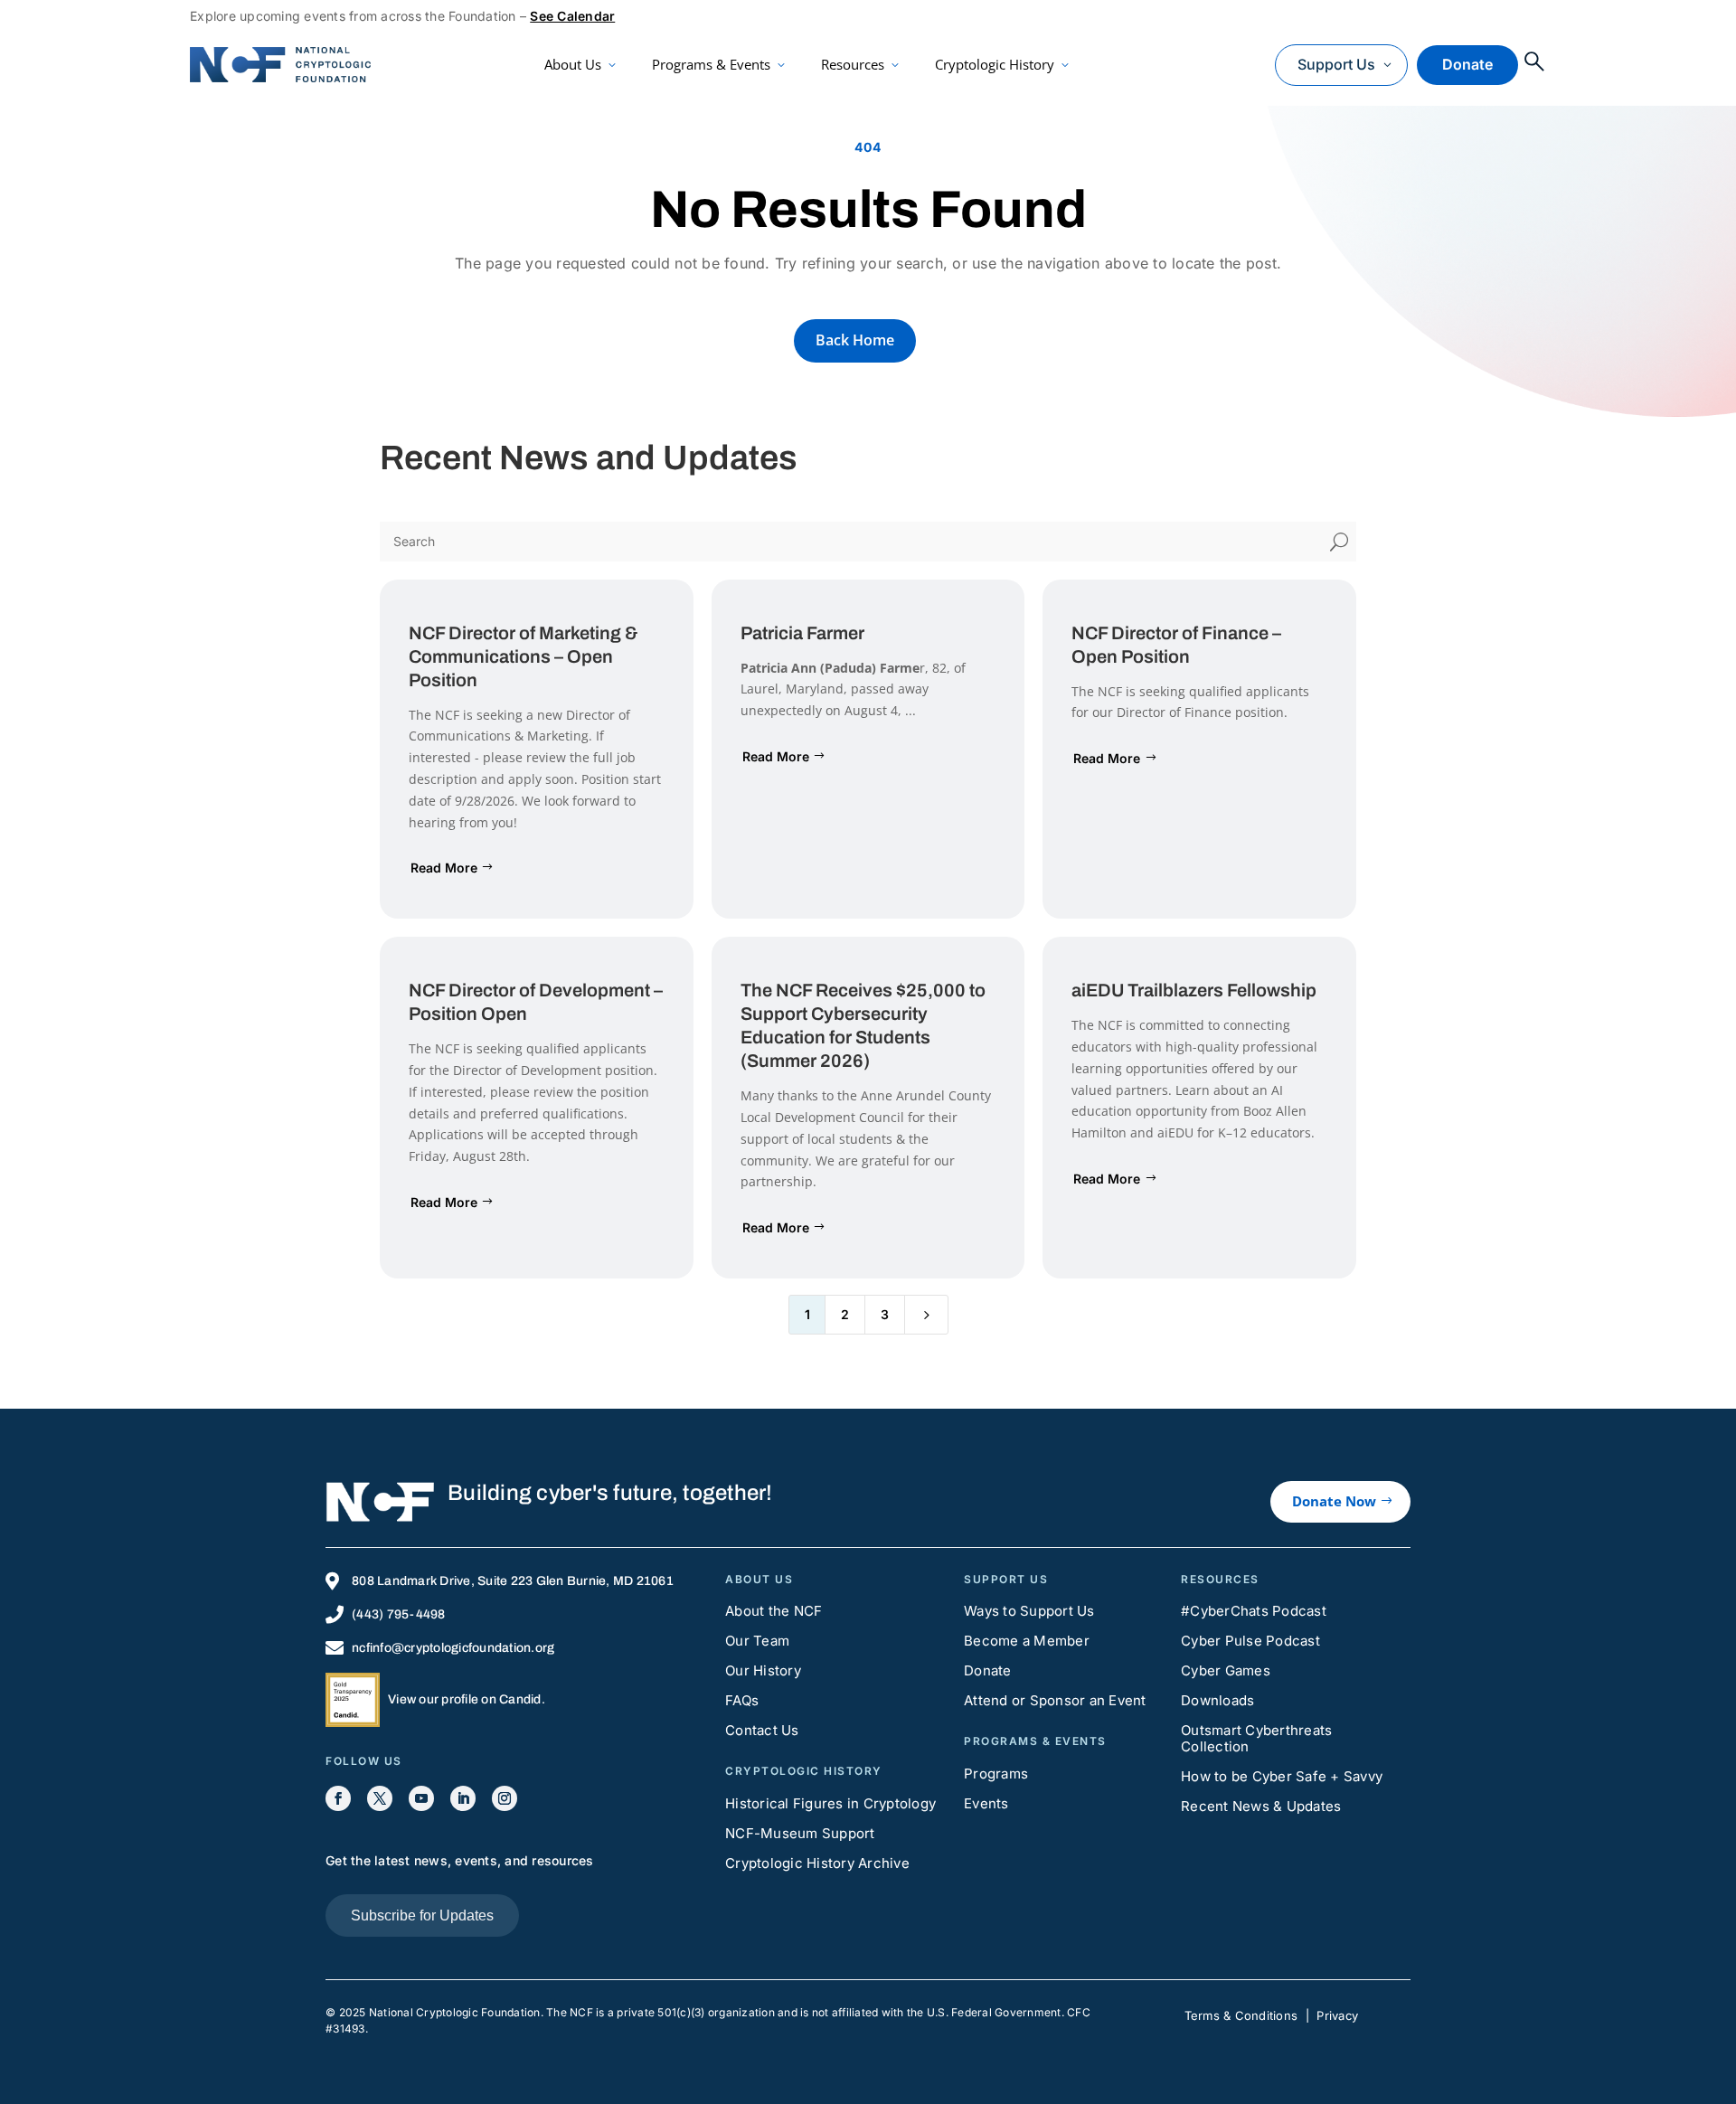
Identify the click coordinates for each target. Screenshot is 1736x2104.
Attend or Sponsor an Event (1055, 1700)
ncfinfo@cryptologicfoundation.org (453, 1648)
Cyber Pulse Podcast (1250, 1641)
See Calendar (572, 16)
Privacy (1337, 2015)
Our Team (757, 1641)
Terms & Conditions (1241, 2015)
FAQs (742, 1700)
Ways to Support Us (1029, 1611)
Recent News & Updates (1261, 1806)
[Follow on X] (380, 1798)
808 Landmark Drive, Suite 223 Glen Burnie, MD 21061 (513, 1581)
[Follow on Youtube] (421, 1798)
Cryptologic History (995, 64)
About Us (573, 64)
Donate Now (1334, 1501)
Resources (853, 64)
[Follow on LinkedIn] (463, 1798)
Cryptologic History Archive (817, 1863)
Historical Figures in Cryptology (830, 1803)
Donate (1467, 64)
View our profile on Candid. (467, 1699)
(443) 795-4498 (399, 1614)
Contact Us (762, 1730)
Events (986, 1803)
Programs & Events (711, 64)
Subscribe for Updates (422, 1915)
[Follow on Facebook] (338, 1798)
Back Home (855, 340)
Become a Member (1027, 1641)
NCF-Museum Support (800, 1833)
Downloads (1217, 1700)
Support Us (1336, 64)
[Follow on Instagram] (505, 1798)
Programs (996, 1774)
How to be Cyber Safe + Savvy (1282, 1776)
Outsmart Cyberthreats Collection (1256, 1738)
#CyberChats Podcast (1254, 1611)
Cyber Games (1226, 1670)
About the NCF (774, 1611)
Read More (444, 868)
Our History (763, 1670)
